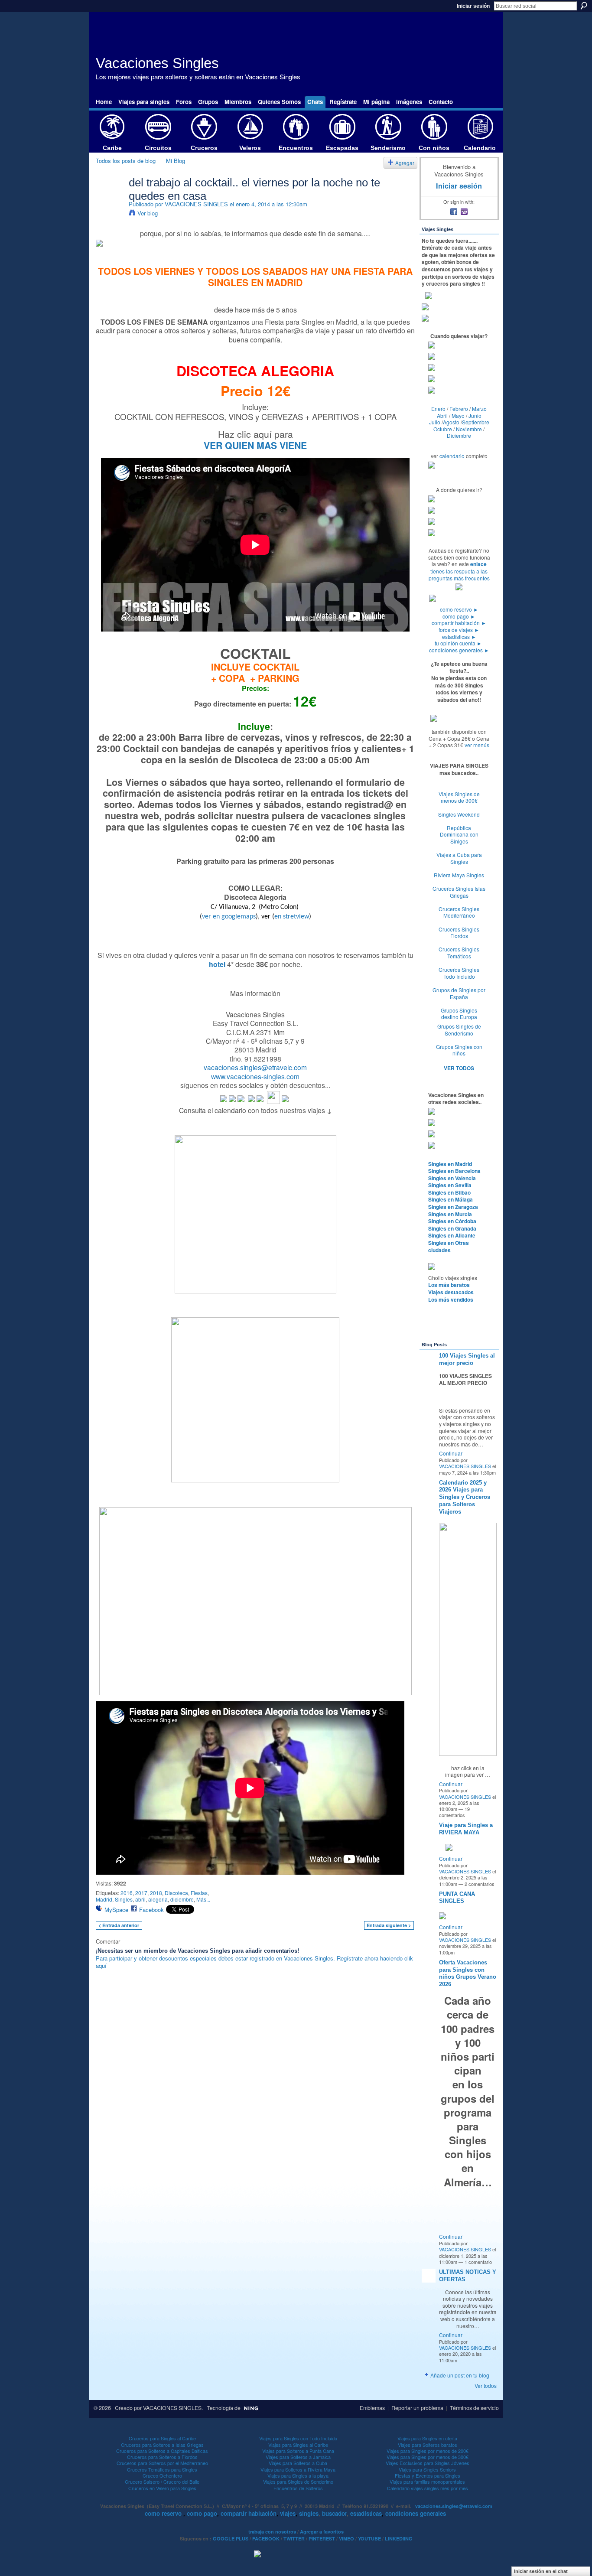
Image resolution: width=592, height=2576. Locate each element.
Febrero (459, 409)
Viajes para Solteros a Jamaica (298, 2457)
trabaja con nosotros (272, 2532)
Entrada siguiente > (389, 1925)
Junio (475, 415)
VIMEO (346, 2539)
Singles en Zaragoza (453, 1207)
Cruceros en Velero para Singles (162, 2488)
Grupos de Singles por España (459, 993)
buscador (334, 2513)
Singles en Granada (452, 1228)
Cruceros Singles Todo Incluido (459, 973)
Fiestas (199, 1893)
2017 (141, 1893)
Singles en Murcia (450, 1214)
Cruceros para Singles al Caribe (162, 2438)
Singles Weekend (459, 814)
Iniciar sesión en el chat (541, 2571)
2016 (127, 1893)
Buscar (584, 6)
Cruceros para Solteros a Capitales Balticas (162, 2451)
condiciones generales (459, 650)
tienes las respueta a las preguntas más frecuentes (459, 575)
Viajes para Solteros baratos (428, 2445)
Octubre (443, 429)
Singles (124, 1899)
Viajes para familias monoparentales (427, 2482)
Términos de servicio (474, 2408)
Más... (203, 1899)
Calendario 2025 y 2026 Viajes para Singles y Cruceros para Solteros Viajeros (465, 1497)
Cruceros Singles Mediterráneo (459, 912)
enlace (478, 564)
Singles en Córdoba (452, 1221)
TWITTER (294, 2539)
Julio (435, 422)
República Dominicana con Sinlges (459, 834)
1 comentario (478, 2262)
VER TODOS (459, 1068)
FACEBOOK (266, 2539)
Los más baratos (449, 1285)
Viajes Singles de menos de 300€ (459, 797)
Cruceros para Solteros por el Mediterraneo (162, 2463)
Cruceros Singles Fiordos (459, 933)
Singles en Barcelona (454, 1171)
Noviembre (469, 429)
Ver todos (486, 2385)
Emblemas (372, 2408)
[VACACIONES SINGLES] (110, 200)
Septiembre (476, 422)
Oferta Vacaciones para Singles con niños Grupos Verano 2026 (468, 1974)
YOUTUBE (369, 2539)
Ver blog (148, 213)
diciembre (182, 1899)
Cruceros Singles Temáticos (459, 953)
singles (309, 2513)
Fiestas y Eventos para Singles (428, 2475)
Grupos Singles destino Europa (459, 1014)
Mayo (458, 415)
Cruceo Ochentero (162, 2475)
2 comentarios (480, 1884)
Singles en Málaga (451, 1199)
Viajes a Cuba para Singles (459, 858)
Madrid (104, 1899)
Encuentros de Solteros (298, 2488)
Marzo (479, 409)
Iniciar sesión (473, 6)
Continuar (451, 1453)
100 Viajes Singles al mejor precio (467, 1359)
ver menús (477, 745)
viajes (288, 2513)
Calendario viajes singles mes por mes (428, 2488)
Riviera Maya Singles (459, 875)
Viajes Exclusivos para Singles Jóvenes (428, 2463)
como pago (459, 616)
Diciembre (459, 435)
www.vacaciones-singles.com (255, 1076)
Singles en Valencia (452, 1178)
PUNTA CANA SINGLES (457, 1898)
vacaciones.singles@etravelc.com (255, 1067)
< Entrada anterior (119, 1925)
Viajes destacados (451, 1292)
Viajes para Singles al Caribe (298, 2445)
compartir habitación (459, 623)
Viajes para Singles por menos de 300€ (428, 2457)
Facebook (151, 1910)
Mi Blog (176, 161)
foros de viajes (459, 630)
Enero (438, 409)
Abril (442, 415)
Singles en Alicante (452, 1235)
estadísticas (459, 637)
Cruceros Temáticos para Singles (162, 2469)
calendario (452, 456)
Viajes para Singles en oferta (427, 2438)
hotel (217, 964)
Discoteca (176, 1893)
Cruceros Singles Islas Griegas (459, 892)
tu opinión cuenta (458, 643)
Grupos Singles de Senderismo (459, 1030)
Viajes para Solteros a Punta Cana (298, 2451)
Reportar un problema (417, 2408)
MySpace (116, 1910)
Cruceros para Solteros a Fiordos (162, 2457)
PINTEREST (322, 2539)
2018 (156, 1893)
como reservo (459, 609)
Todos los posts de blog (126, 161)
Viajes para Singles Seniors (427, 2469)
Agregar (405, 163)
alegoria (158, 1899)
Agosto (451, 422)
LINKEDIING (399, 2539)
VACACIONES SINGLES (196, 204)
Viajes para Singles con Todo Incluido (298, 2438)
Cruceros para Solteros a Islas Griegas (162, 2445)
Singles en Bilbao (449, 1192)
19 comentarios (454, 1812)
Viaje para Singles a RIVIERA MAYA (466, 1829)
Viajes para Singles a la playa (298, 2475)
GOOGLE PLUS (231, 2539)
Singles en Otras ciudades (449, 1246)
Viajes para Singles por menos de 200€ (428, 2451)
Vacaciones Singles (157, 63)
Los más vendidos (451, 1299)
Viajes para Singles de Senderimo (298, 2482)
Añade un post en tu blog (460, 2375)
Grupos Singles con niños (459, 1050)
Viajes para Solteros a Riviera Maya (298, 2469)
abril (140, 1899)
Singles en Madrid (450, 1164)
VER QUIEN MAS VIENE (255, 445)
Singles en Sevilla (450, 1185)
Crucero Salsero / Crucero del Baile (162, 2482)
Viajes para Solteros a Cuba (298, 2463)
